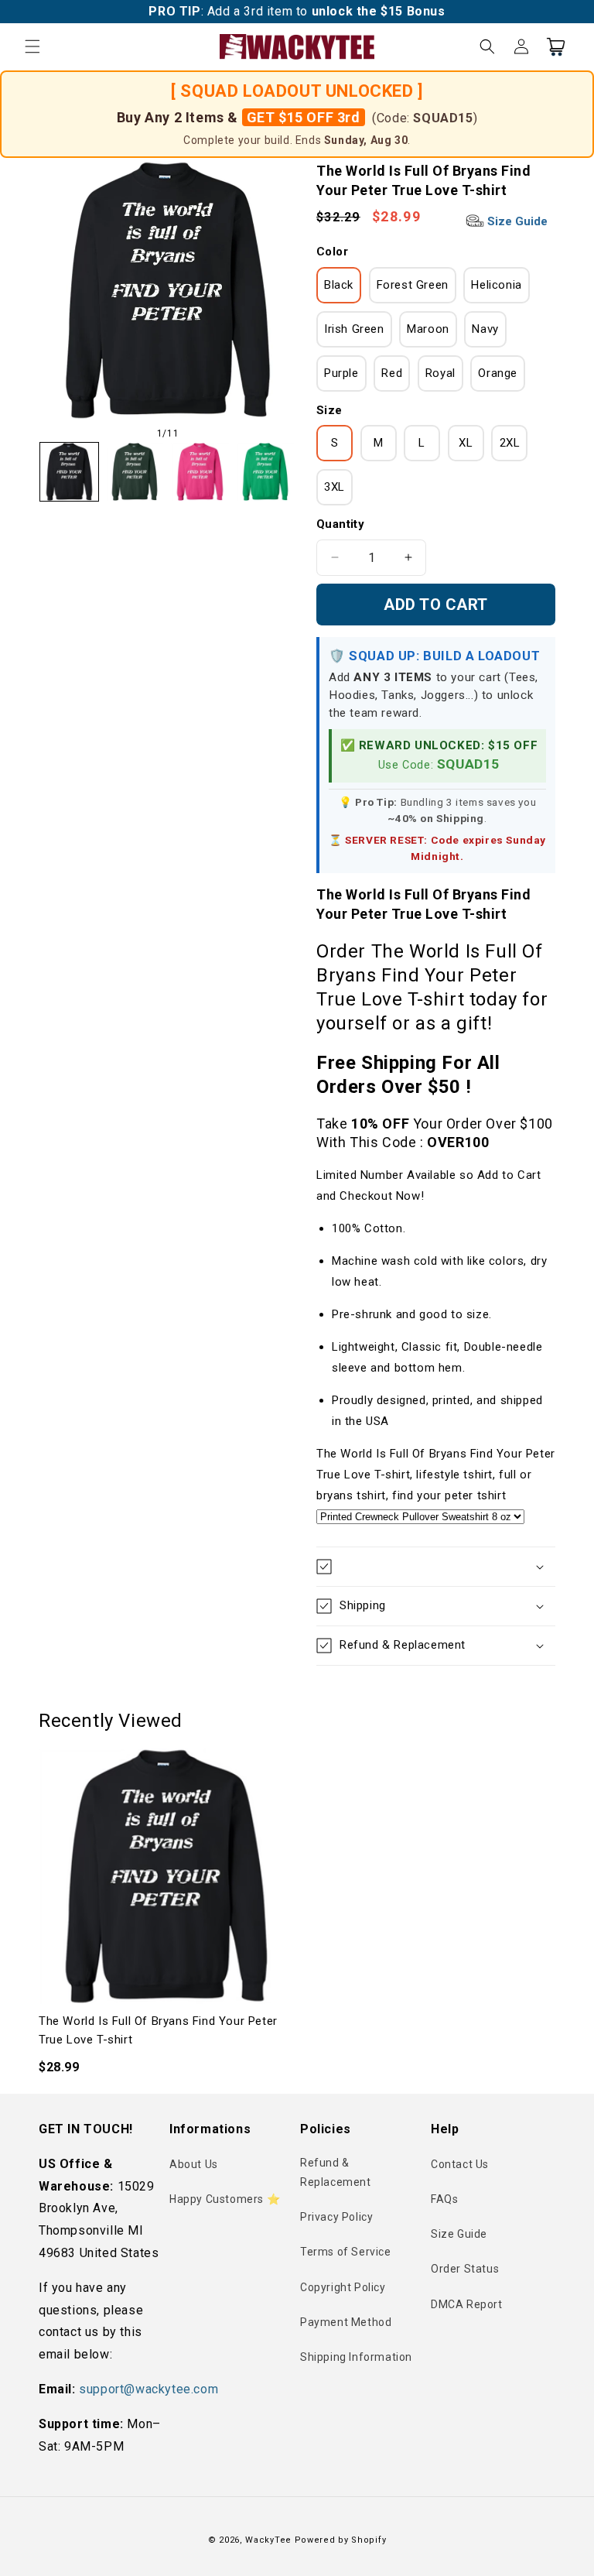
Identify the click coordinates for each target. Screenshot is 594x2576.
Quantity (340, 524)
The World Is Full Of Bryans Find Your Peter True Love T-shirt (158, 2030)
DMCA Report (467, 2304)
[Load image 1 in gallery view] (69, 472)
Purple (341, 373)
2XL (510, 443)
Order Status (465, 2269)
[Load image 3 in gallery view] (200, 472)
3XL (335, 487)
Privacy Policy (336, 2217)
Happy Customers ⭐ (225, 2199)
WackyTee (268, 2540)
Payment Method (346, 2322)
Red (392, 373)
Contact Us (460, 2164)
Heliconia (496, 285)
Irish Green (354, 329)
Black (339, 285)
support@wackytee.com (148, 2389)
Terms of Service (346, 2252)
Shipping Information (356, 2357)
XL (466, 443)
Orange (498, 373)
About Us (194, 2164)
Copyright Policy (343, 2287)
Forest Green (413, 285)
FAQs (444, 2199)
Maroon (428, 329)
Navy (485, 329)
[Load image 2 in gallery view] (135, 472)
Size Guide (516, 221)
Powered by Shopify (341, 2540)
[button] (32, 46)
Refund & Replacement (336, 2172)
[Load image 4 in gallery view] (266, 472)
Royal (440, 373)
